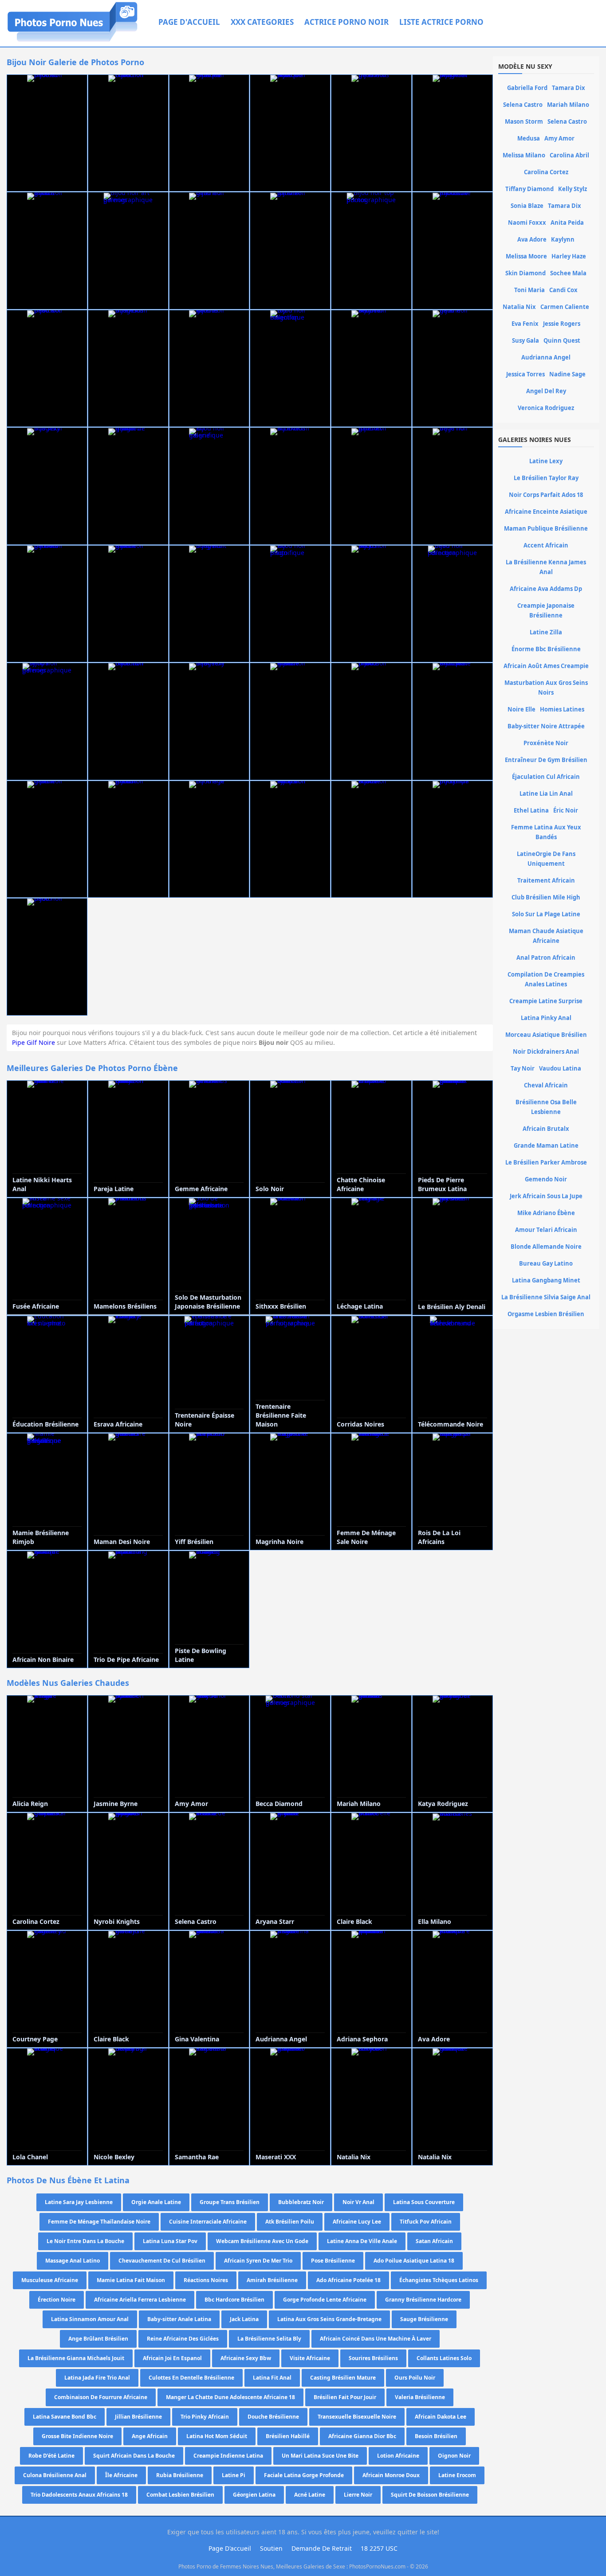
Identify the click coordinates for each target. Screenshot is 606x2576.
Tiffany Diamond (529, 189)
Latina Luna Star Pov (170, 2241)
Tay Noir (523, 1068)
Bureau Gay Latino (546, 1263)
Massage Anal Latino (73, 2261)
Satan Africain (434, 2241)
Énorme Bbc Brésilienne (546, 649)
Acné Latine (310, 2495)
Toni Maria (529, 290)
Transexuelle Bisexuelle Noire (357, 2417)
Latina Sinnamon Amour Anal (90, 2319)
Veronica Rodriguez (546, 408)
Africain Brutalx (546, 1129)
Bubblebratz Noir (301, 2202)
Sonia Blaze (527, 206)
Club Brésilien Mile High (546, 897)
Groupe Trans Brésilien (230, 2202)
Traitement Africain (546, 880)
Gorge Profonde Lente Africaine (325, 2300)
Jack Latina (244, 2319)
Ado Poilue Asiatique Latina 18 (414, 2261)
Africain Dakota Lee (441, 2417)
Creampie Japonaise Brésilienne (546, 610)
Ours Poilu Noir (415, 2378)
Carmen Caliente (565, 307)
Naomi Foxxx (527, 223)
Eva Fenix (525, 324)
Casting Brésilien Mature (343, 2378)
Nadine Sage (567, 374)
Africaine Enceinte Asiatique (546, 512)
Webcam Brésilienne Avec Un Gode (262, 2241)
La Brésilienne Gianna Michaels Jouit (76, 2358)
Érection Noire (57, 2300)
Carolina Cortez (546, 172)
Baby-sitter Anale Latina (179, 2319)
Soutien (271, 2548)
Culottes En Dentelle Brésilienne (191, 2378)
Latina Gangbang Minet (546, 1280)
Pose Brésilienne (333, 2261)
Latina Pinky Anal (546, 1018)
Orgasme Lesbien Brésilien (546, 1314)
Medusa (529, 138)
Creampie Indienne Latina (228, 2456)
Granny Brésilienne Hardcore (423, 2300)
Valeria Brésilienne (420, 2397)
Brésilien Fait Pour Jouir (345, 2397)
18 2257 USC (379, 2548)
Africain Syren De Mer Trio (258, 2261)
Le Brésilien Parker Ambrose (546, 1162)
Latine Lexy (546, 461)
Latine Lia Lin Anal (546, 794)
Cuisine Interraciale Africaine (208, 2222)
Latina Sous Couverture (424, 2202)
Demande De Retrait (322, 2548)
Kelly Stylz (573, 189)
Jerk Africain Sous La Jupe (546, 1196)
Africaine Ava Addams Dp (546, 589)
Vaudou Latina (560, 1068)
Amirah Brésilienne (272, 2280)
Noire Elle (521, 709)
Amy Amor (559, 138)
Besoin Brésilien (436, 2436)
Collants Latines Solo (444, 2358)
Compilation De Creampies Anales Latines (546, 979)
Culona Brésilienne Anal (55, 2475)
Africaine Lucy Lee (357, 2222)
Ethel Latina (531, 810)
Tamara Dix (569, 88)
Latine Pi (234, 2475)
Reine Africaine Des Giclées (183, 2339)
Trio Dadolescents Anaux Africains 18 (79, 2495)
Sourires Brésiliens (373, 2358)
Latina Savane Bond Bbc (65, 2417)
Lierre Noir (358, 2495)
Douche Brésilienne (273, 2417)
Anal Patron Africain (546, 958)
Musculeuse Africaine (50, 2280)
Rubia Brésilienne (180, 2475)
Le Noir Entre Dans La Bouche (85, 2241)
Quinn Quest (562, 340)
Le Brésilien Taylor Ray (546, 478)
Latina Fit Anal (272, 2378)
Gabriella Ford (527, 88)
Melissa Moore (526, 256)
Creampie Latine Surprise (546, 1001)
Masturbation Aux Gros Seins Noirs (546, 688)
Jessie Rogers (562, 324)
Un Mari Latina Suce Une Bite (320, 2456)
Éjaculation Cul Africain (546, 777)
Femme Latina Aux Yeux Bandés (546, 832)
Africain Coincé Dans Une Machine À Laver (376, 2339)
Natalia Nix (519, 307)
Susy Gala (525, 340)
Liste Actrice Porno (441, 22)
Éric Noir (566, 810)
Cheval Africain (546, 1085)
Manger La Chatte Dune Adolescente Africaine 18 (230, 2397)
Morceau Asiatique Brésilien (546, 1035)
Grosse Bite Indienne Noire (77, 2436)
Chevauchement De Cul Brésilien (162, 2261)
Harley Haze (569, 256)
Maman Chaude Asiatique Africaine (546, 936)
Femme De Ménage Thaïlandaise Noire (99, 2222)
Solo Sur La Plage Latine (546, 914)
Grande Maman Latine (546, 1145)
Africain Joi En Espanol (172, 2358)
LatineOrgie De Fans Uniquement (546, 859)
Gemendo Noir (546, 1179)
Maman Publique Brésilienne (546, 528)
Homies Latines (562, 709)
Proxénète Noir (546, 743)
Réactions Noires (206, 2280)
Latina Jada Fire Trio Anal (97, 2378)
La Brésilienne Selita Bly (269, 2339)
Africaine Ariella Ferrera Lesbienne (140, 2300)
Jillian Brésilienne (138, 2417)
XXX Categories (262, 22)
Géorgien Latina (254, 2495)
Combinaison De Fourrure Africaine (101, 2397)
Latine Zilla (546, 632)
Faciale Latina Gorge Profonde (304, 2475)
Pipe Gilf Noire (33, 1042)
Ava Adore (532, 239)
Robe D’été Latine (51, 2456)
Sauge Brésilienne (424, 2319)
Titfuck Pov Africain (426, 2222)
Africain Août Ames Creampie (546, 666)
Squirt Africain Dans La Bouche (134, 2456)
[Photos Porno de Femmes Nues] (73, 41)
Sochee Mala (568, 273)
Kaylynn (563, 239)
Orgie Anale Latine (156, 2202)
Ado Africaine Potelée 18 (348, 2280)
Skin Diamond (525, 273)
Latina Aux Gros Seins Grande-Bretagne (329, 2319)
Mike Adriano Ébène (546, 1213)
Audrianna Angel (546, 357)
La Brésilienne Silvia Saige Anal (546, 1297)
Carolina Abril (569, 155)
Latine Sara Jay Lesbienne (79, 2202)
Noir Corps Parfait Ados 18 (546, 495)
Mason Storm (524, 121)
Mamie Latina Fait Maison (131, 2280)
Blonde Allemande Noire (546, 1247)
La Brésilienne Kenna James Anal (546, 567)
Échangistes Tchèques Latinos (439, 2280)
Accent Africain (546, 545)
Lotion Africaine (398, 2456)
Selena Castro (523, 105)
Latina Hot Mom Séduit (217, 2436)
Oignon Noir (454, 2456)
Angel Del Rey (546, 391)
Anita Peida (567, 223)
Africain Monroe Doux (391, 2475)
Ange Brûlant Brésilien (98, 2339)
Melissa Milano (524, 155)
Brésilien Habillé (288, 2436)
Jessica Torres (525, 374)
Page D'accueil (189, 22)
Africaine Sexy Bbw (246, 2358)
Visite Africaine (310, 2358)
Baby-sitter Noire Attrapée (546, 726)
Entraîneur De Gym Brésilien (546, 760)
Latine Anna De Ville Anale (362, 2241)
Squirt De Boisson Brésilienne (430, 2495)
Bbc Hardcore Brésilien (234, 2300)
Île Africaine (121, 2475)
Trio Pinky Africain (205, 2417)
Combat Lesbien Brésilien (180, 2495)
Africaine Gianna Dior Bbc (362, 2436)
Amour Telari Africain (546, 1230)
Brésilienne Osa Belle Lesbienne (546, 1107)
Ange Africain (150, 2436)
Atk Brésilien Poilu (290, 2222)
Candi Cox (563, 290)
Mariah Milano (568, 105)
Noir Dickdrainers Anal (546, 1052)
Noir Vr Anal (358, 2202)
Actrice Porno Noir (346, 22)
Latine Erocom (457, 2475)
